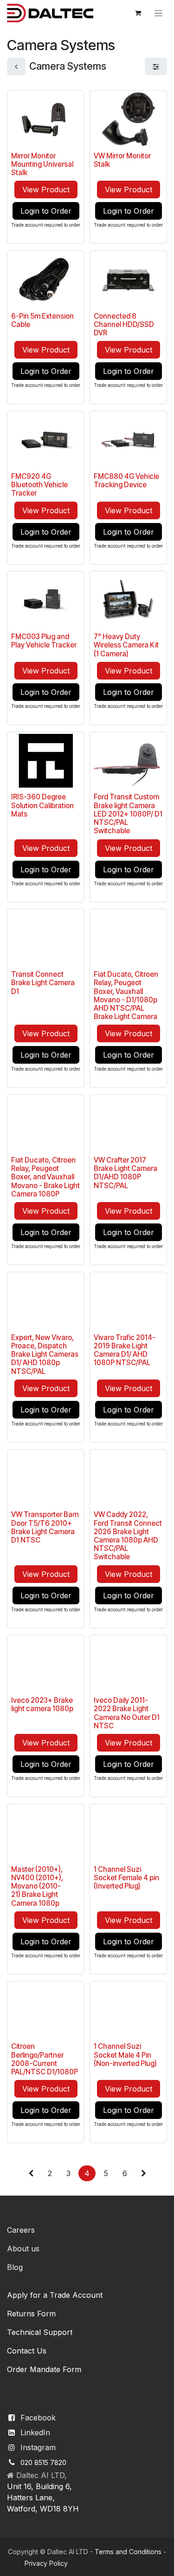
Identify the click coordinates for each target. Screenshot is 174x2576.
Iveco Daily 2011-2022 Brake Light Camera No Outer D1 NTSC (127, 1713)
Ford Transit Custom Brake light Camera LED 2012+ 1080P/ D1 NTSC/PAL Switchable (128, 814)
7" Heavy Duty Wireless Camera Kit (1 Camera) (126, 645)
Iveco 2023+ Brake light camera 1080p (42, 1704)
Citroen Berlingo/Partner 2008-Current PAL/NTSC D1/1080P (45, 2059)
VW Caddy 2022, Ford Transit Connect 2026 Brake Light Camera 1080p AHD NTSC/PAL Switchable (128, 1536)
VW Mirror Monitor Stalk (122, 160)
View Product (46, 190)
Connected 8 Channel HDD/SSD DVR (124, 324)
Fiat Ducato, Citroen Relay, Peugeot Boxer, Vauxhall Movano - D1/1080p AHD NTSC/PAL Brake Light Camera (126, 995)
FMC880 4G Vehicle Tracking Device (126, 481)
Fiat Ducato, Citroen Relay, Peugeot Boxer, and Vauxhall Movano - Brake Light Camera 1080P (45, 1177)
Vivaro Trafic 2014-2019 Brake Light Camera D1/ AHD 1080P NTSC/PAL (125, 1350)
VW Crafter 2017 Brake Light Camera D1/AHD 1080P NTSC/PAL (126, 1173)
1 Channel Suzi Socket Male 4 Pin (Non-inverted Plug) (125, 2055)
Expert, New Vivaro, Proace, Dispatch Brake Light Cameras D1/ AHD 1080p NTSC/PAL (45, 1354)
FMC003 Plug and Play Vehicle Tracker (44, 641)
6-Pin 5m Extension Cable (42, 320)
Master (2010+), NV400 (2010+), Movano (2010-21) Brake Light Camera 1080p (37, 1886)
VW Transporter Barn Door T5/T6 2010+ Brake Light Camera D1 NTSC (45, 1527)
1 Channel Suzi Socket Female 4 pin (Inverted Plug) (126, 1878)
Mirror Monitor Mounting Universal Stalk (42, 164)
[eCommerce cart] (138, 13)
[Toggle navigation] (158, 13)
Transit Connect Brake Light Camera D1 (43, 983)
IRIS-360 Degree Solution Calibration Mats (42, 805)
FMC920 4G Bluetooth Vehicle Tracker (39, 485)
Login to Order (46, 211)
